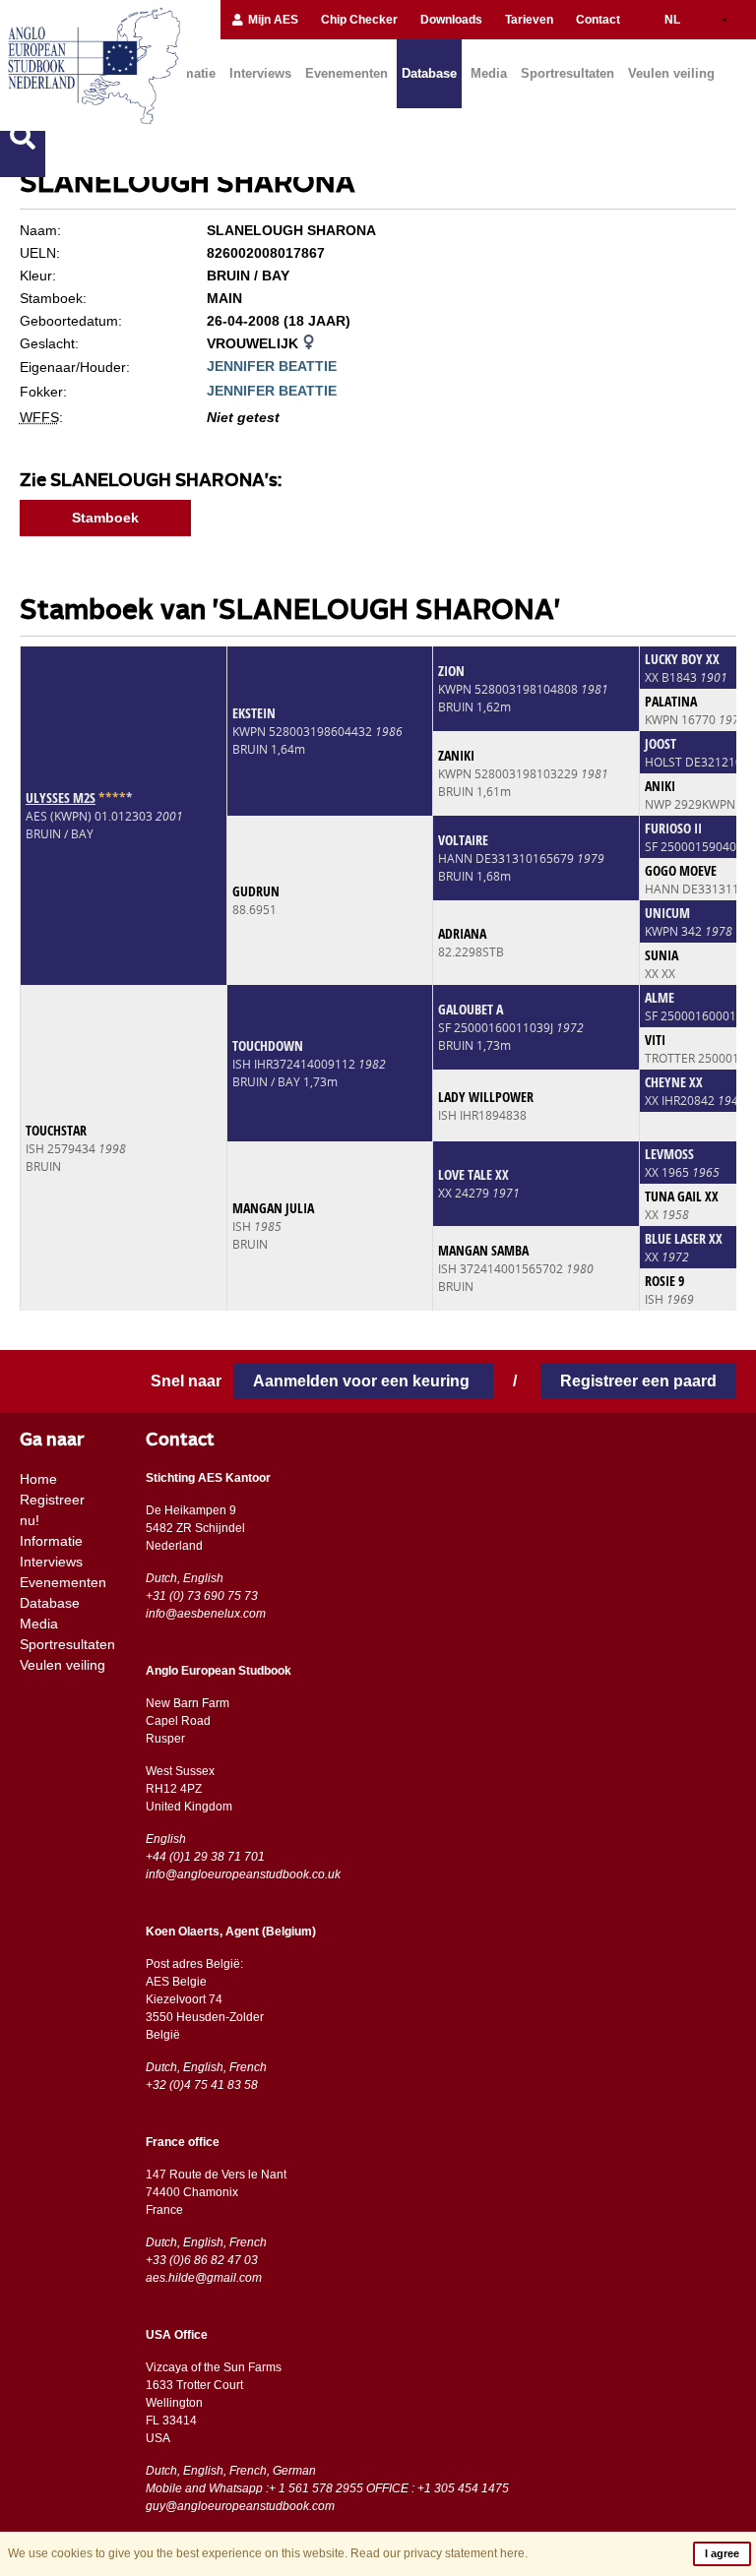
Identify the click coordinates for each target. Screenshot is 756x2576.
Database (429, 73)
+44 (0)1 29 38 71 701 (205, 1857)
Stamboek (105, 518)
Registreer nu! (52, 1510)
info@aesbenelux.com (206, 1614)
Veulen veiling (671, 73)
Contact (598, 20)
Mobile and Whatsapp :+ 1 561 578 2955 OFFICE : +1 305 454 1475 (327, 2488)
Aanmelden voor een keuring (363, 1381)
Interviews (260, 73)
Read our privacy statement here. (439, 2553)
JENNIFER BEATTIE (272, 366)
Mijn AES (272, 20)
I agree (722, 2553)
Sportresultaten (567, 73)
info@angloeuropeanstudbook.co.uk (243, 1874)
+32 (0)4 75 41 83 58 (202, 2085)
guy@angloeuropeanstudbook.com (240, 2506)
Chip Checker (359, 20)
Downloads (451, 20)
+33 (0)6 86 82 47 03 (202, 2260)
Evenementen (346, 73)
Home (38, 1479)
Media (489, 73)
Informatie (51, 1541)
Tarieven (529, 20)
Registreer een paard (638, 1381)
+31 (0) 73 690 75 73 (202, 1596)
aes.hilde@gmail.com (204, 2278)
